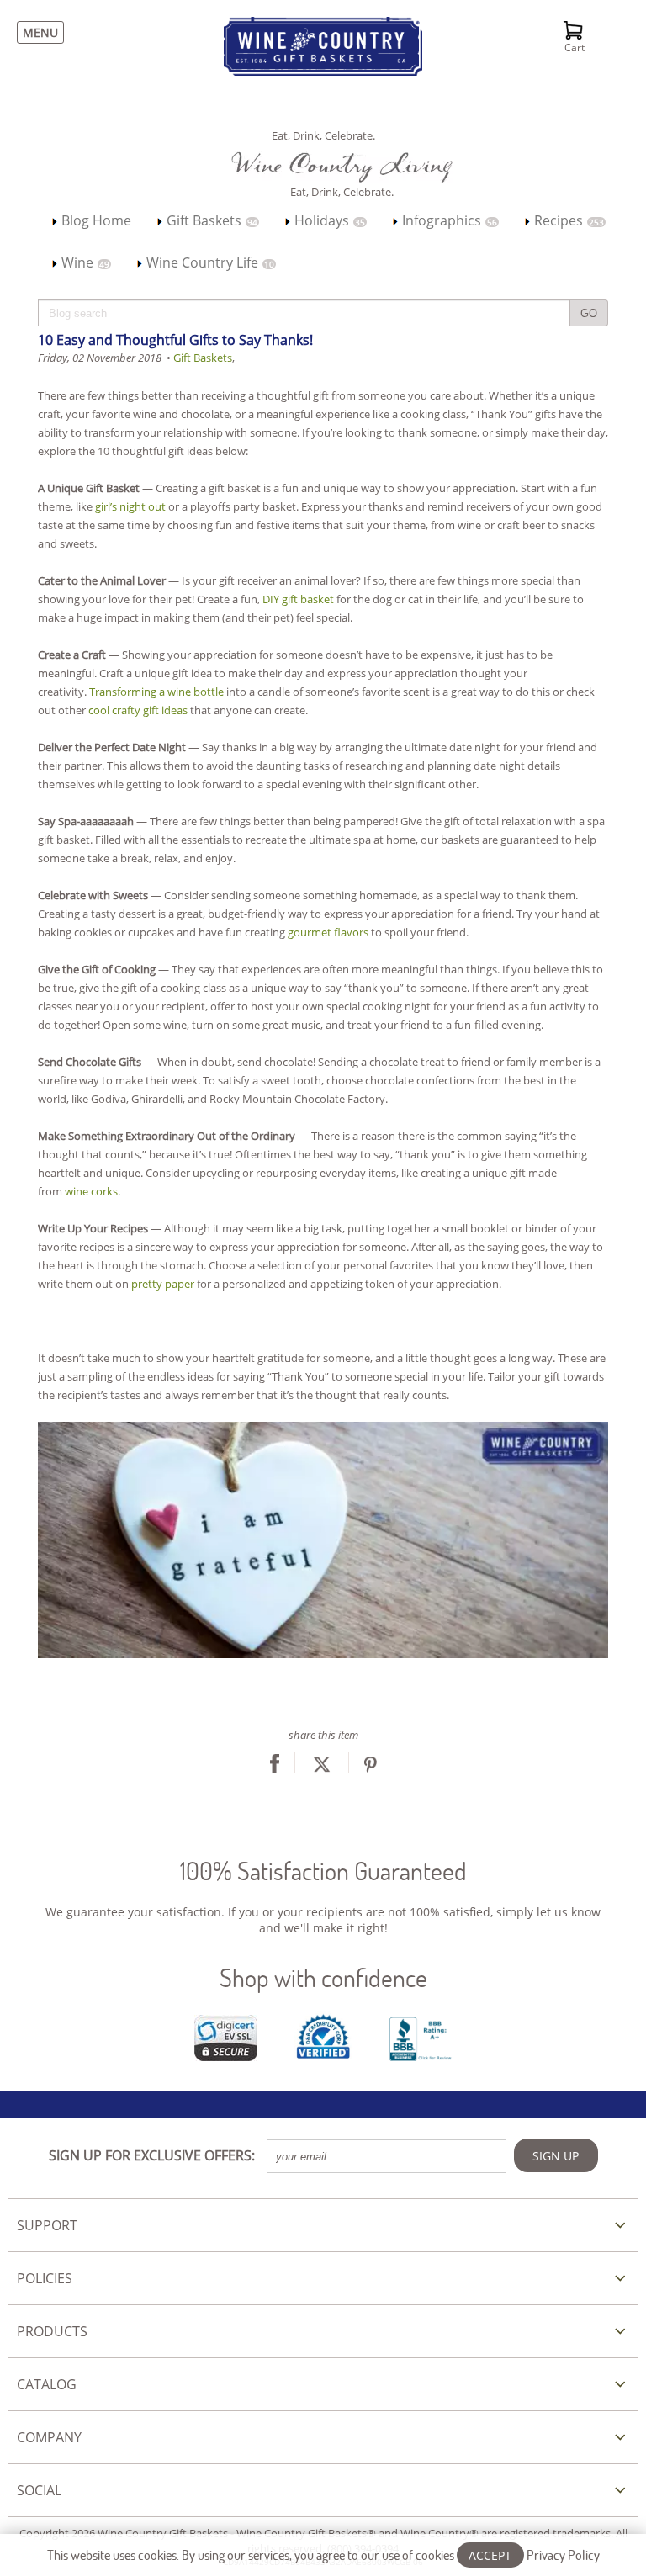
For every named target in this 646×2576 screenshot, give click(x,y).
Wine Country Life (209, 262)
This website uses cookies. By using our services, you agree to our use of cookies (323, 2555)
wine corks (91, 1191)
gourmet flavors (328, 932)
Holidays (328, 220)
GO (589, 313)
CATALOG (47, 2384)
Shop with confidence (323, 1977)
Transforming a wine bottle (156, 692)
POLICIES (45, 2278)
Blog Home (95, 220)
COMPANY (49, 2437)
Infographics (448, 220)
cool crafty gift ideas (138, 710)
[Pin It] (371, 1768)
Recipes (567, 220)
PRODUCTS (52, 2331)
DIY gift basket (298, 599)
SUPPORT (47, 2225)
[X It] (322, 1768)
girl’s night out (130, 506)
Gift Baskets (210, 220)
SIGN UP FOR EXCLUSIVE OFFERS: (152, 2155)
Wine (84, 262)
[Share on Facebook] (275, 1768)
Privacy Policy (563, 2555)
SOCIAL (39, 2490)
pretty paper (163, 1284)
